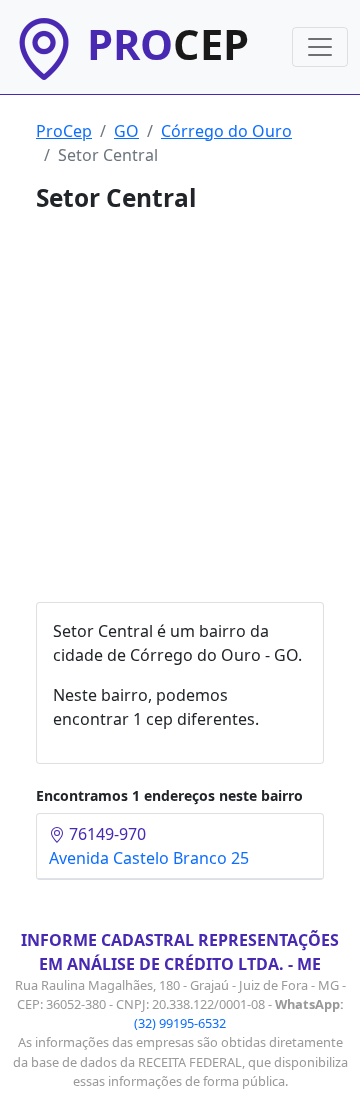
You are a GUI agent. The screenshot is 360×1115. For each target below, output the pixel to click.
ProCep (64, 131)
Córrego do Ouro (226, 131)
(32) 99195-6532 (180, 1023)
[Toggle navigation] (320, 47)
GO (126, 131)
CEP (168, 44)
